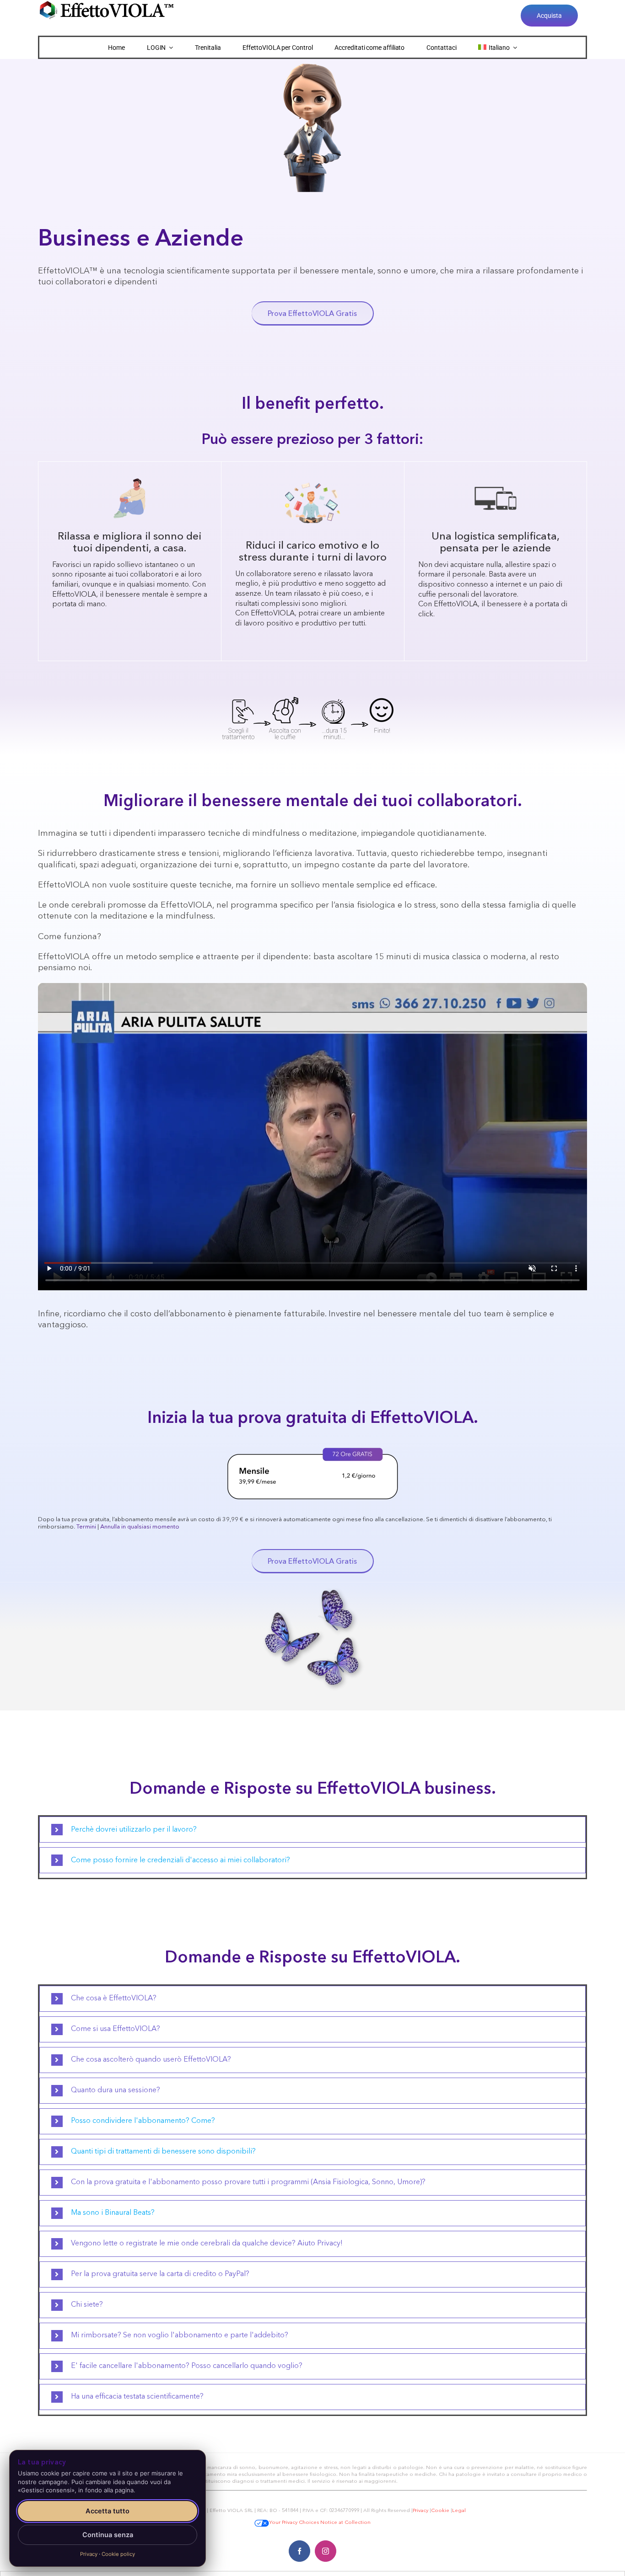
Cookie (440, 2511)
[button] (312, 1830)
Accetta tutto (108, 2511)
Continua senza (108, 2535)
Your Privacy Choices (294, 2523)
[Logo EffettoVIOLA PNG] (107, 4)
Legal (459, 2511)
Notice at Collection (345, 2523)
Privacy (420, 2511)
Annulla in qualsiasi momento (140, 1527)
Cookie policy (118, 2554)
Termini (86, 1527)
